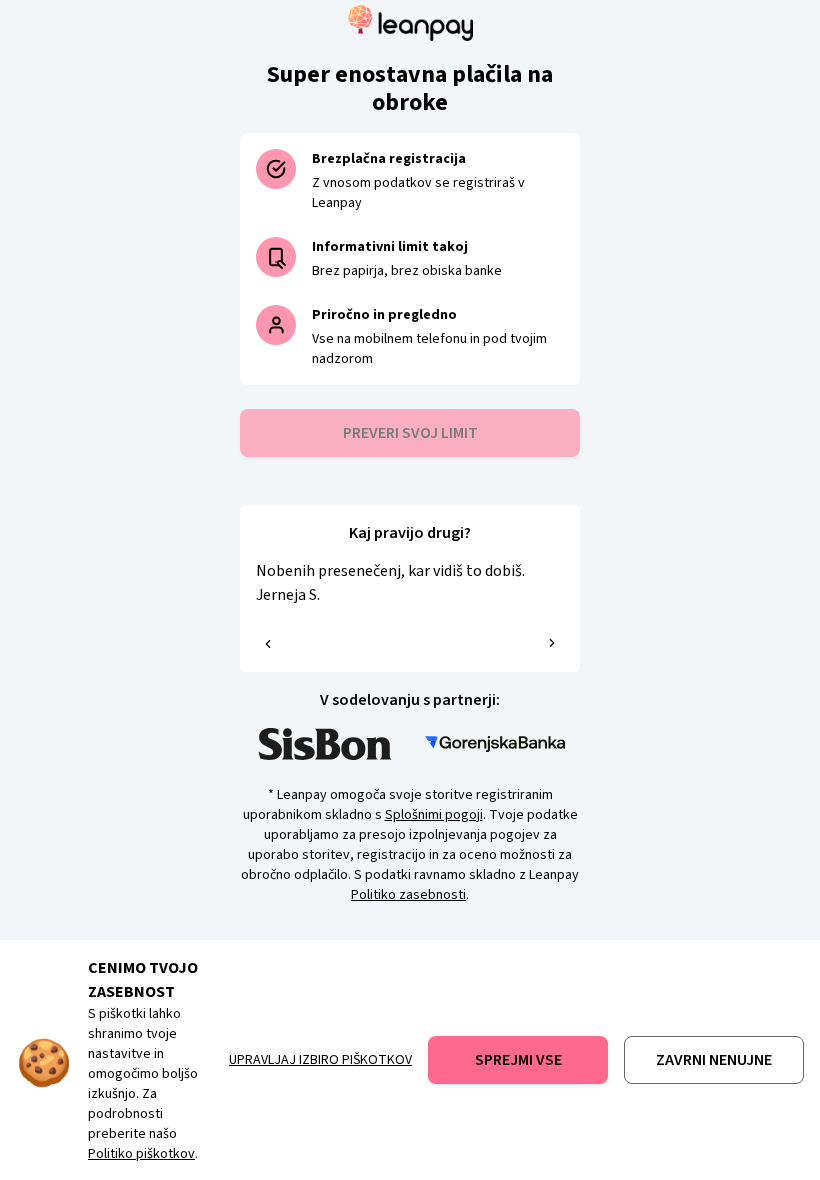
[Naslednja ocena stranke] (552, 643)
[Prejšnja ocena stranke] (268, 644)
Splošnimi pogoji (434, 815)
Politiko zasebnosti (408, 895)
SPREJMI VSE (518, 1060)
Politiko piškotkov (141, 1154)
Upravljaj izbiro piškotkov (320, 1060)
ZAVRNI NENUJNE (714, 1060)
